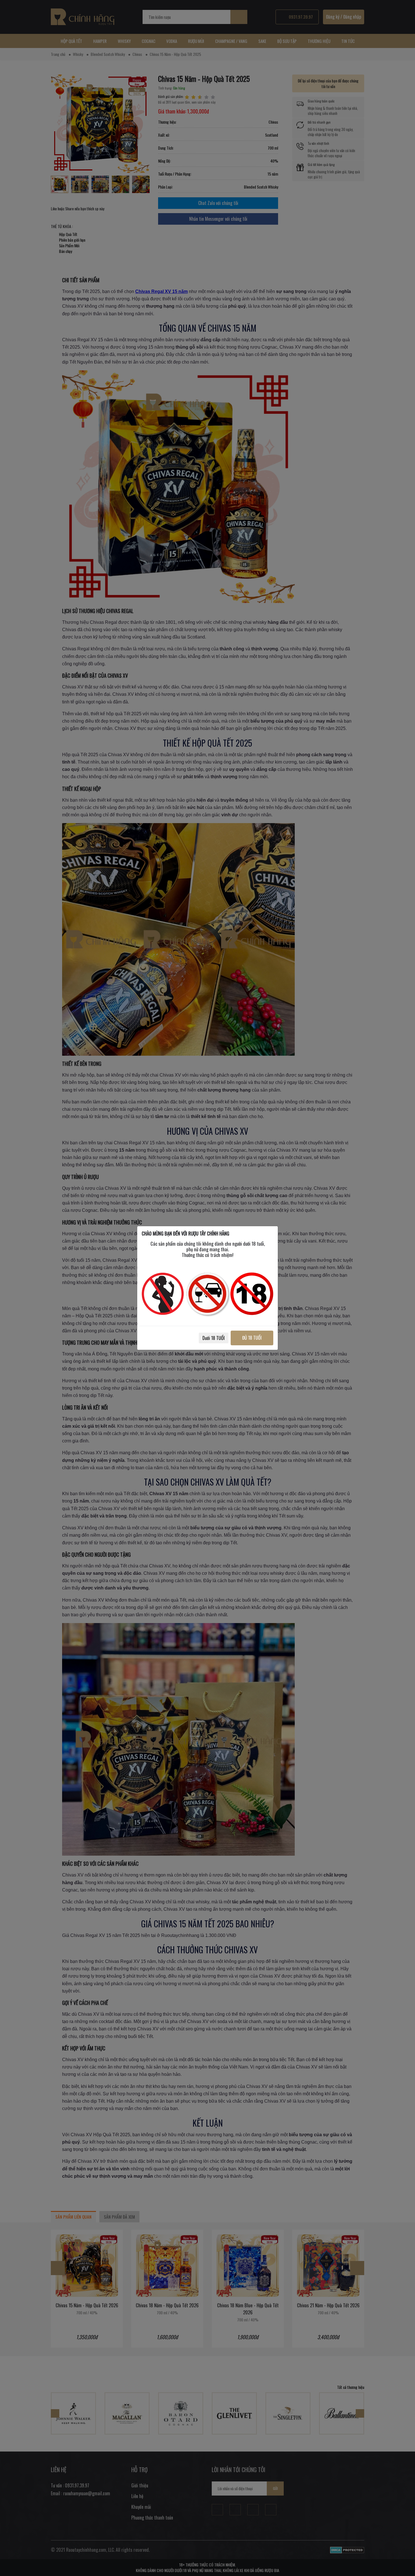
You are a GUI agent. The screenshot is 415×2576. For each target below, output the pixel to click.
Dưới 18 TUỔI (214, 1338)
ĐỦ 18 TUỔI (252, 1338)
